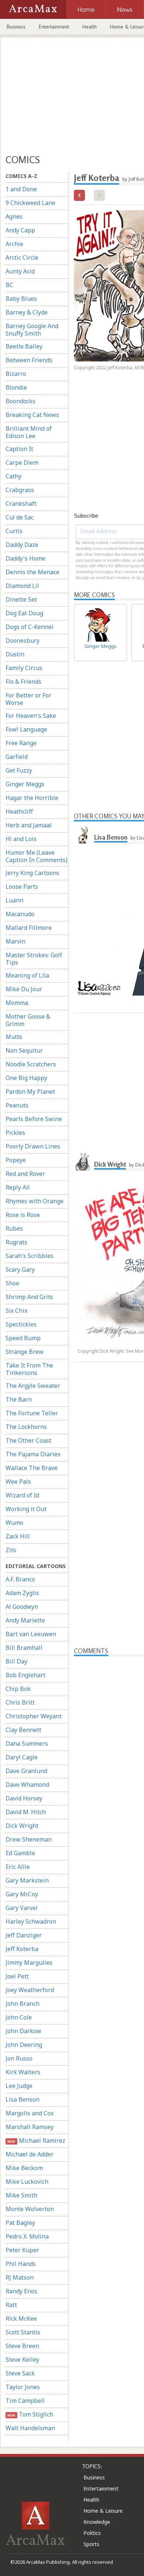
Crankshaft (21, 504)
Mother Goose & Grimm (28, 1020)
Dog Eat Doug (24, 613)
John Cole (19, 2017)
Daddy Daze (22, 545)
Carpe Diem (22, 463)
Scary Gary (20, 1269)
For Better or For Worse (28, 699)
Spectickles (21, 1324)
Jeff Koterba (22, 1949)
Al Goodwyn (22, 1607)
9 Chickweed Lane (30, 203)
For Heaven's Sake (31, 716)
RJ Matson (20, 2277)
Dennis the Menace (32, 572)
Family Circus (24, 668)
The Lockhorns (26, 1427)
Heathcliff (19, 811)
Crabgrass (20, 490)
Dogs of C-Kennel (30, 627)
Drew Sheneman (29, 1839)
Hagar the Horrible (32, 798)
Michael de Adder (30, 2154)
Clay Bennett (23, 1730)
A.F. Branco (20, 1579)
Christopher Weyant (34, 1716)
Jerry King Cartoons (32, 873)
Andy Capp (20, 230)
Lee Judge (19, 2086)
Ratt (11, 2305)
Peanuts (17, 1105)
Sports (91, 2544)
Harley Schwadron (31, 1921)
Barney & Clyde (27, 312)
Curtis (14, 531)
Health (90, 27)
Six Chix (16, 1311)
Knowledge (97, 2522)
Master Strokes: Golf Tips (34, 959)
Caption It (19, 449)
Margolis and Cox (30, 2113)
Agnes (14, 216)
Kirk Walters (23, 2072)
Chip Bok (18, 1689)
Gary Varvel (22, 1908)
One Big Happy (26, 1078)
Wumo (14, 1523)
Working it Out (26, 1509)
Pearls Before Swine (34, 1119)
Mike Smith (21, 2195)
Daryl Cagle (22, 1757)
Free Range (21, 743)
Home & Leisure (103, 2511)
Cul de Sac (20, 517)
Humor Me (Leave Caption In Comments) (37, 856)
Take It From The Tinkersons (29, 1369)
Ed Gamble (20, 1853)
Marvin (16, 941)
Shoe (12, 1283)
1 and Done (21, 189)
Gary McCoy (22, 1894)
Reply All (18, 1187)
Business (16, 27)
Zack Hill (18, 1536)
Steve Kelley (22, 2360)
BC (9, 285)
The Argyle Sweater (33, 1386)
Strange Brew (25, 1352)
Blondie (16, 387)
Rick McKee (21, 2318)
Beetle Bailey (24, 346)
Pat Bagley (20, 2223)
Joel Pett (17, 1976)
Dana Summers (27, 1743)
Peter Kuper (22, 2250)
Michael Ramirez (36, 2140)
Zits (11, 1550)
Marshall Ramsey (30, 2127)
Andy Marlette (25, 1620)
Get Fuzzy (19, 770)
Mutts (14, 1037)
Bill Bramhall (24, 1648)
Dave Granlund (26, 1771)
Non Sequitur (24, 1050)
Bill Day (16, 1661)
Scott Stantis (23, 2332)
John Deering (24, 2045)
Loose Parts (22, 887)
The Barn (19, 1399)
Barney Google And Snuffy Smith (32, 330)
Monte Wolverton (30, 2209)
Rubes (14, 1228)
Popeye (16, 1160)
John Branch (23, 2004)
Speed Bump (23, 1338)
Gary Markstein (27, 1880)
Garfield (17, 757)
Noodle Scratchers (31, 1064)
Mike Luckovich (27, 2182)
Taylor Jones (23, 2387)
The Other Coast (28, 1440)
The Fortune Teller (32, 1413)
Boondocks (20, 401)
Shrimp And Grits (29, 1297)
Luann (14, 900)
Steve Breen (22, 2346)
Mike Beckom (24, 2168)
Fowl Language (26, 729)
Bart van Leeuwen (31, 1634)
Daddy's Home (25, 558)
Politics (92, 2533)
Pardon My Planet (30, 1092)
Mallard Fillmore (29, 928)
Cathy (13, 476)
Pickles (15, 1133)
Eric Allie (18, 1867)
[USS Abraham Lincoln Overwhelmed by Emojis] (79, 195)
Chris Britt (20, 1702)
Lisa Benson (23, 2099)
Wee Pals (18, 1482)
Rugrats (16, 1242)
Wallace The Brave (32, 1468)
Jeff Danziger (24, 1935)
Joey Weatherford (30, 1990)
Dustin (15, 654)
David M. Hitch (26, 1812)
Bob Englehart (25, 1675)
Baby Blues (21, 299)
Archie (14, 244)
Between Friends (29, 360)
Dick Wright (22, 1826)
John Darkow (23, 2031)
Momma (17, 1003)
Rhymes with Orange (35, 1201)
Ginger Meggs (25, 784)
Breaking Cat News (32, 415)
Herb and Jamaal (29, 825)
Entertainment (54, 27)
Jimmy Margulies (29, 1963)
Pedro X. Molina (27, 2236)
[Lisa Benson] (83, 834)
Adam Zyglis (22, 1593)
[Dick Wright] (83, 1161)
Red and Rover (25, 1174)
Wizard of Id (22, 1495)
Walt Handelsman (30, 2428)
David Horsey (24, 1798)
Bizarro (16, 374)
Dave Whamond (27, 1785)
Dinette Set (21, 599)
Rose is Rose (23, 1215)
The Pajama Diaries (33, 1454)
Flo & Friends (23, 682)
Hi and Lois (21, 839)
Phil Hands (21, 2264)
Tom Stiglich (30, 2414)
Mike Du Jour (24, 989)
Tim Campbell (25, 2401)
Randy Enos (21, 2291)
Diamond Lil (22, 586)
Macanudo (20, 914)
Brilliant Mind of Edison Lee (29, 432)
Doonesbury (23, 640)
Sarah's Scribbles (30, 1256)
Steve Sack (20, 2373)
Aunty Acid (20, 271)
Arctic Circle (22, 258)
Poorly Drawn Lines (33, 1146)
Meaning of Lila (27, 975)
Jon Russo (19, 2058)
